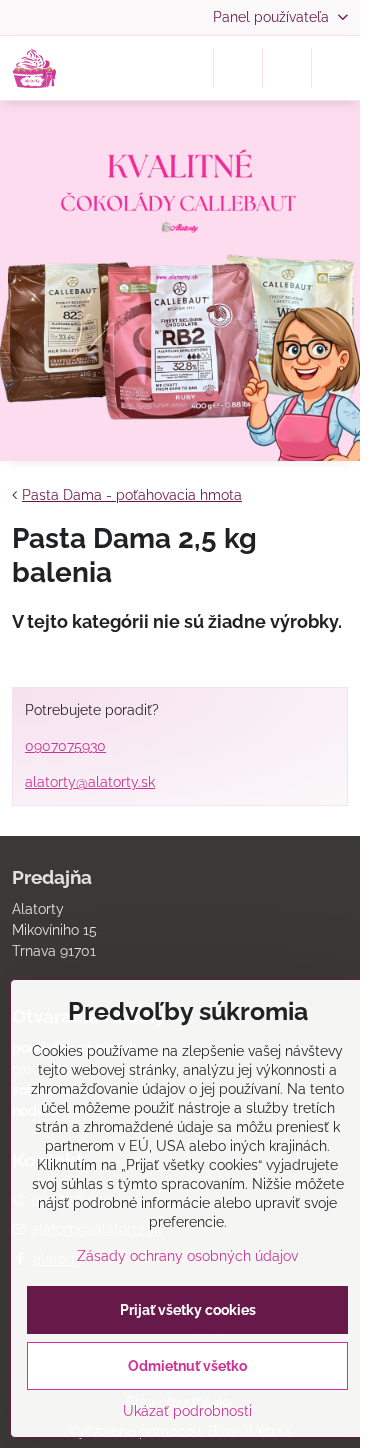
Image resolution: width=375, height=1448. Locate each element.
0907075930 (65, 746)
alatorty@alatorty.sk (90, 782)
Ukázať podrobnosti (187, 1411)
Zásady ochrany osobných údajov (187, 1256)
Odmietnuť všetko (187, 1366)
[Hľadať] (238, 68)
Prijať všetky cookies (188, 1310)
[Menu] (336, 68)
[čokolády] (180, 284)
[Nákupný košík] (287, 68)
